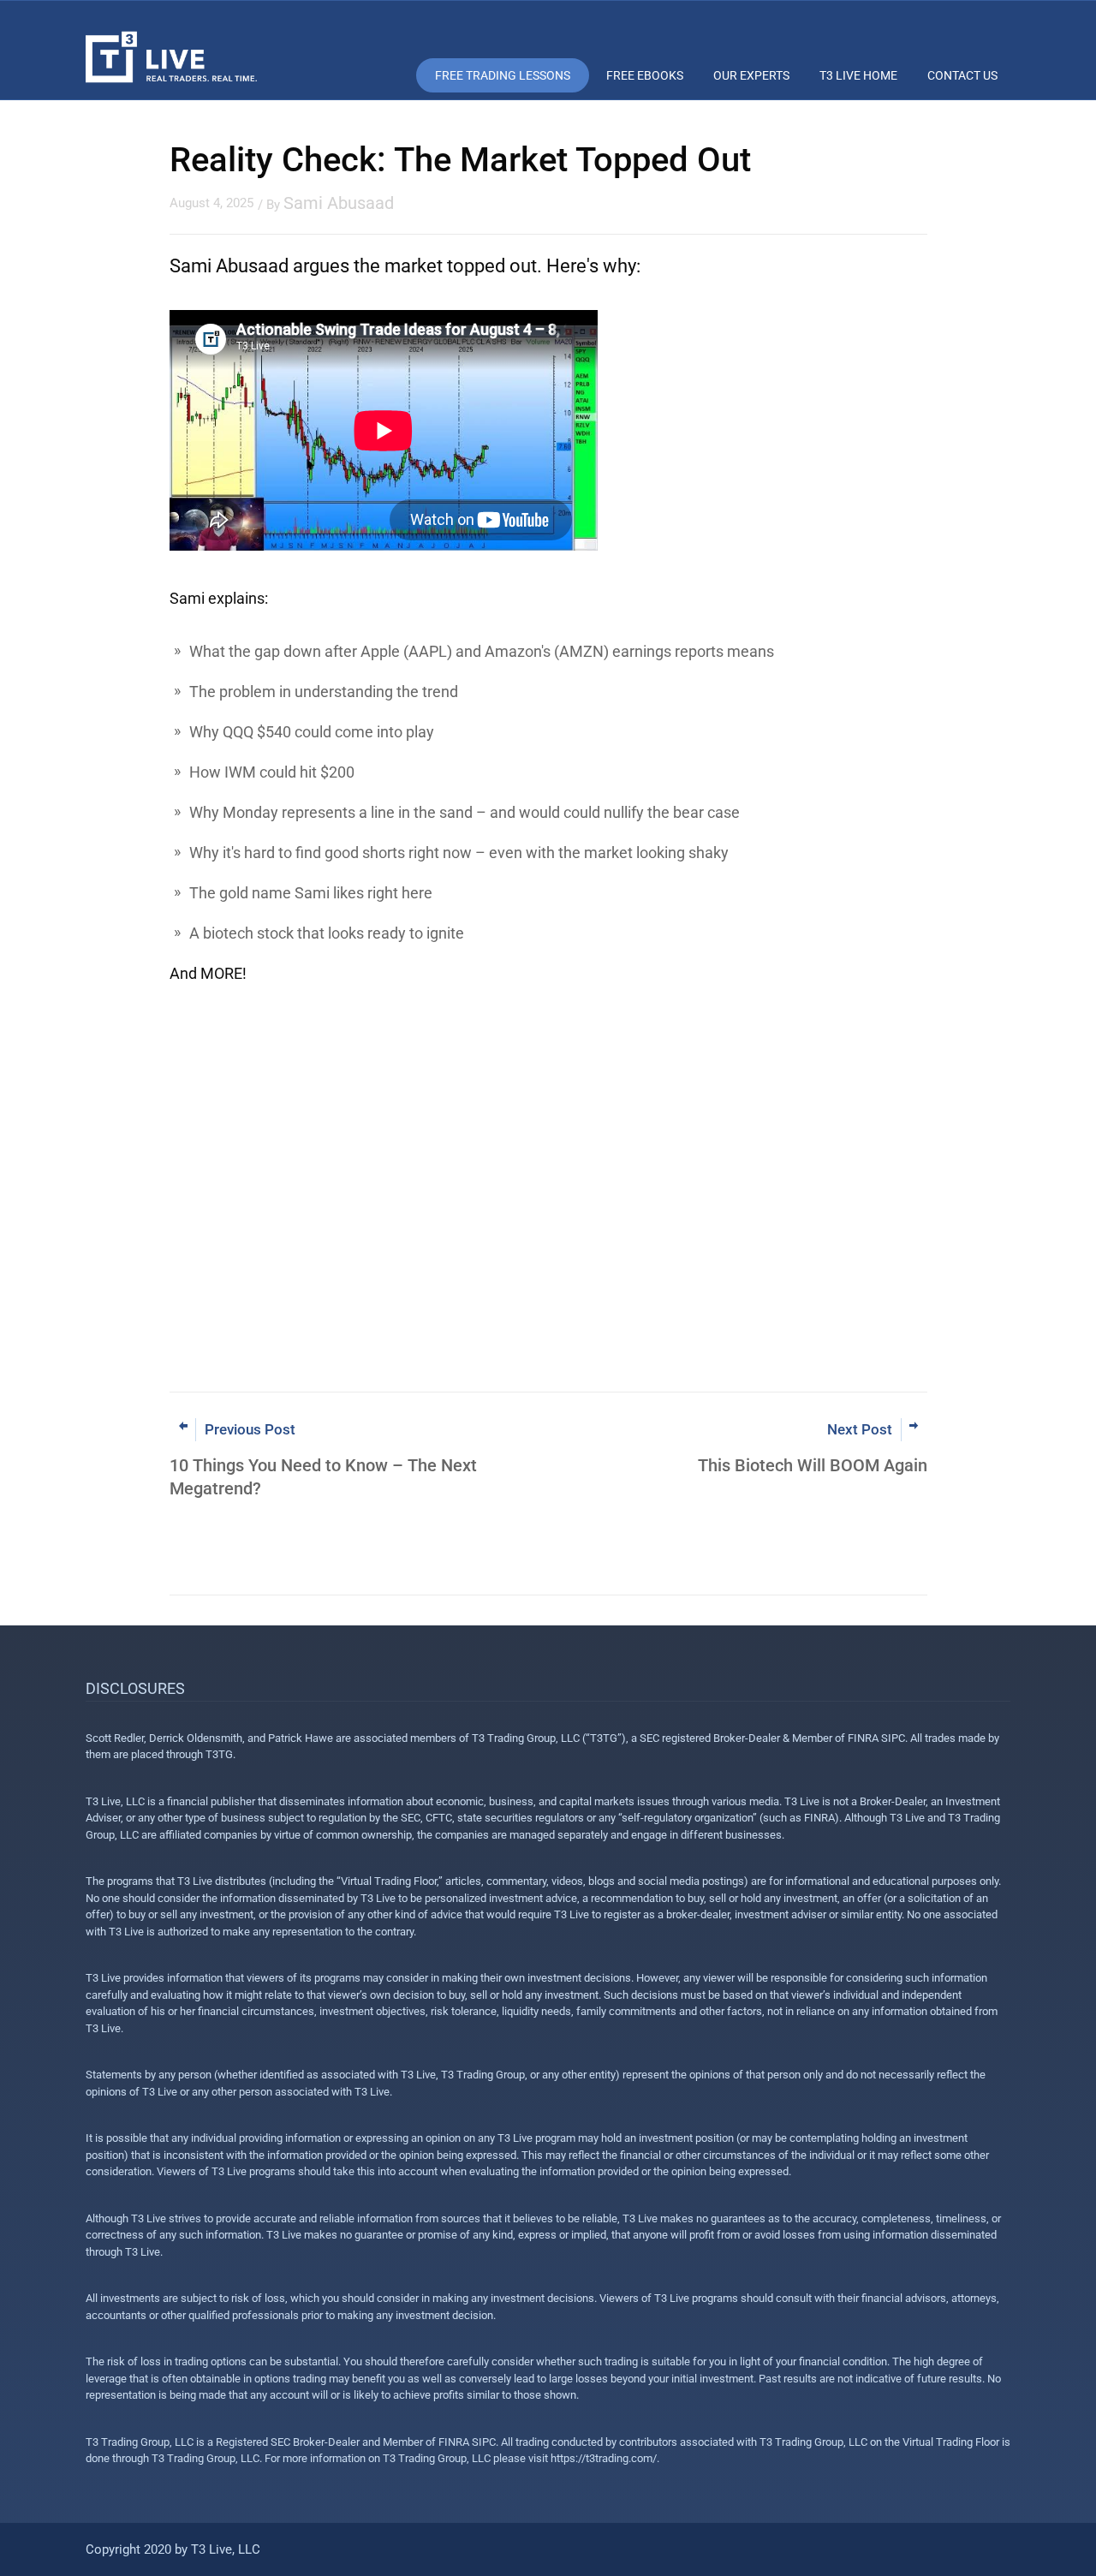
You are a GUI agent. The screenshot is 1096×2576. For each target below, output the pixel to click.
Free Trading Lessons (503, 75)
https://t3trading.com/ (604, 2458)
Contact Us (962, 75)
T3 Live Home (858, 75)
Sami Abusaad (339, 203)
